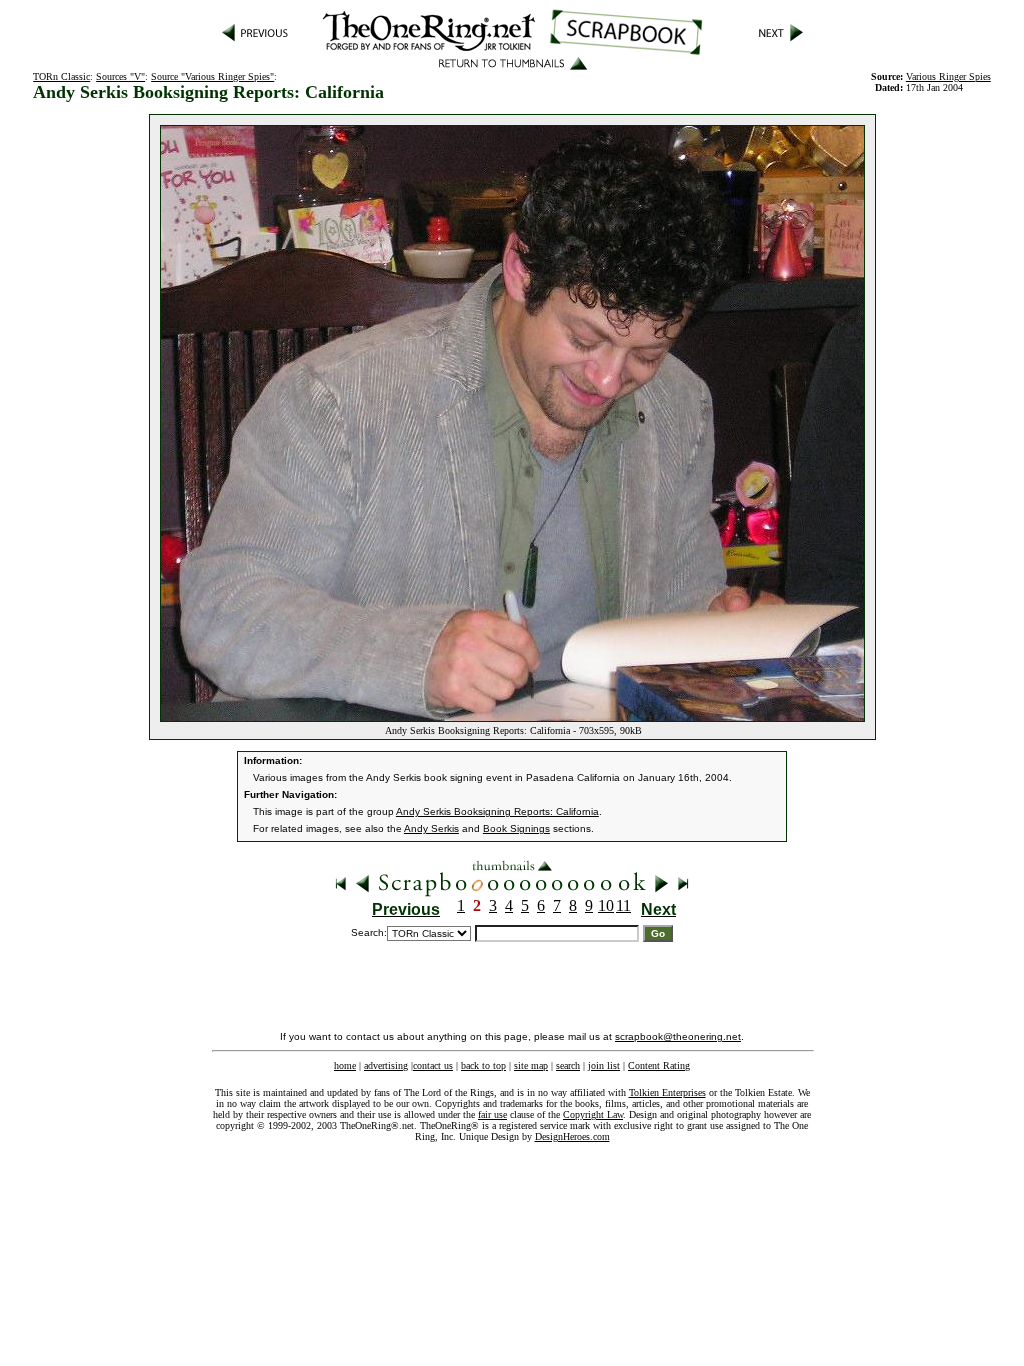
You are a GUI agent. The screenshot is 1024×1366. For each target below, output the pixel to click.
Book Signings (516, 828)
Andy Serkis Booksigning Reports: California (497, 811)
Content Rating (659, 1065)
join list (604, 1065)
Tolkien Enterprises (667, 1092)
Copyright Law (593, 1114)
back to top (483, 1065)
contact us (433, 1065)
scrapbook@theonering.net (678, 1036)
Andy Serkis (431, 828)
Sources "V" (120, 76)
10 (606, 905)
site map (531, 1065)
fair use (492, 1114)
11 (623, 905)
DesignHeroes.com (572, 1136)
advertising (386, 1065)
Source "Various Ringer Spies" (212, 76)
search (568, 1065)
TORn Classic (61, 76)
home (345, 1065)
